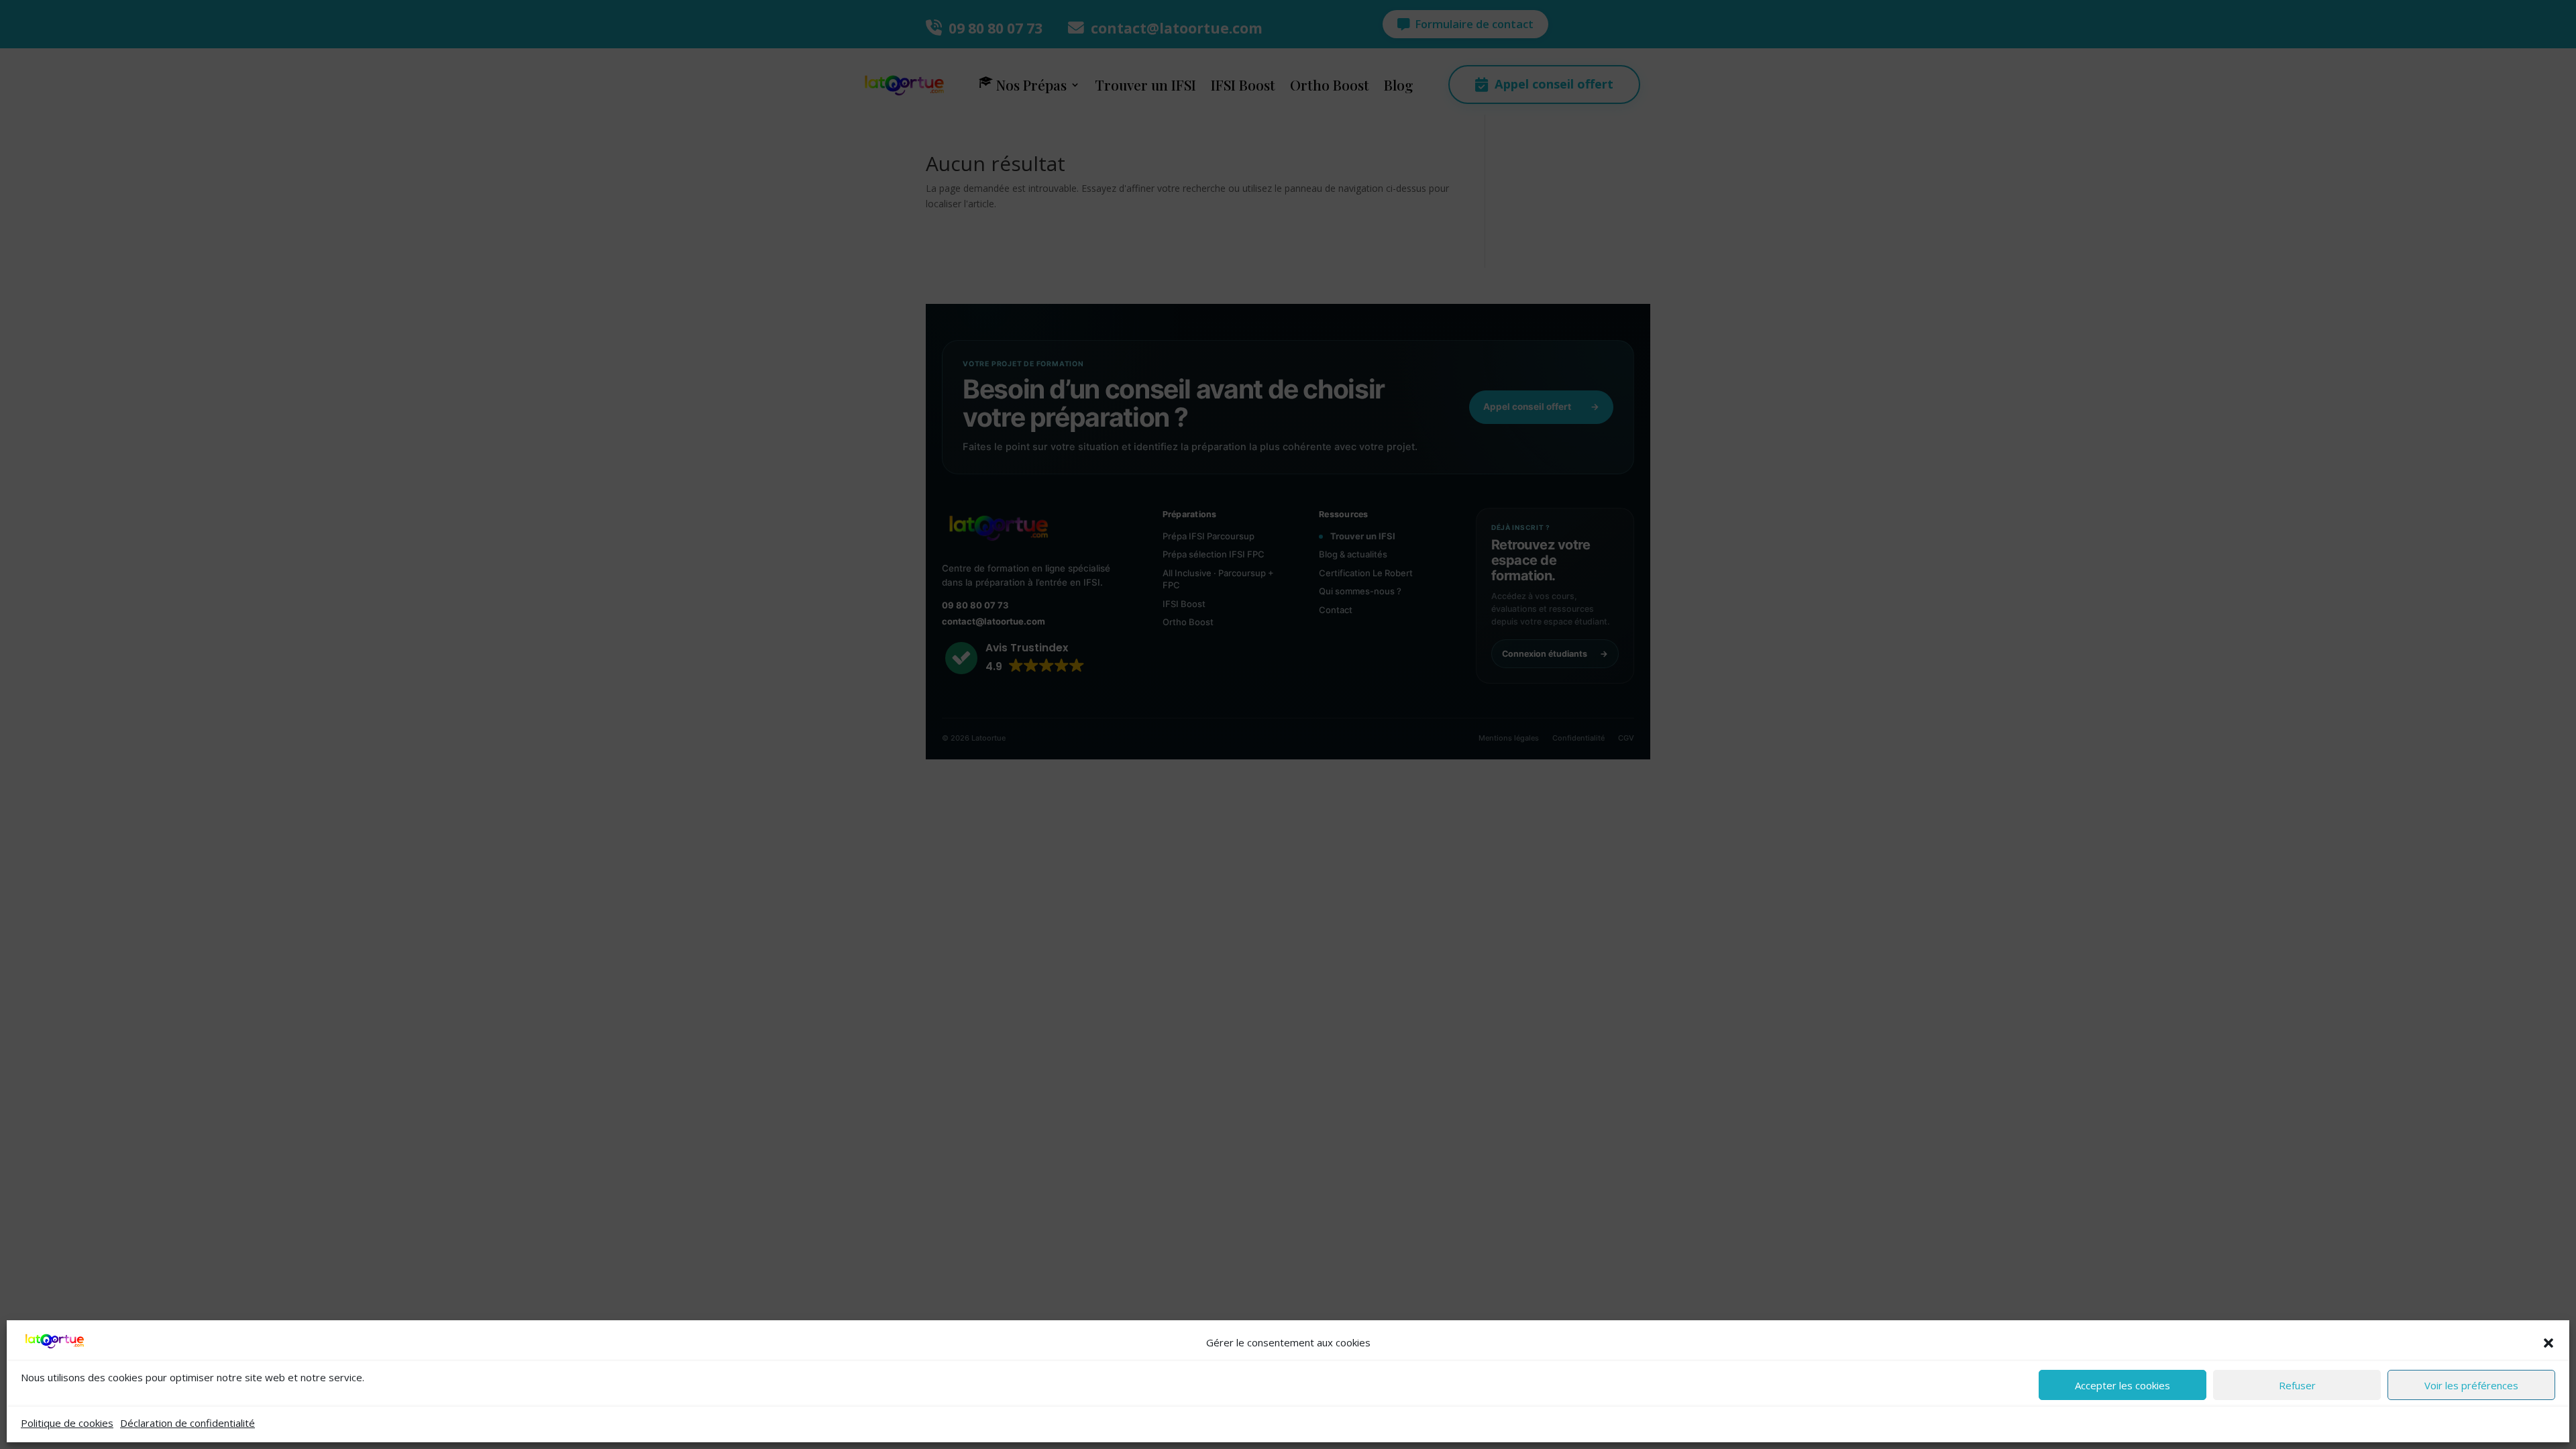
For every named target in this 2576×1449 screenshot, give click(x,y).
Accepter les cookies (2123, 1385)
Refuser (2297, 1385)
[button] (2548, 1343)
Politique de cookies (67, 1423)
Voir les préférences (2471, 1385)
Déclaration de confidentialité (187, 1423)
